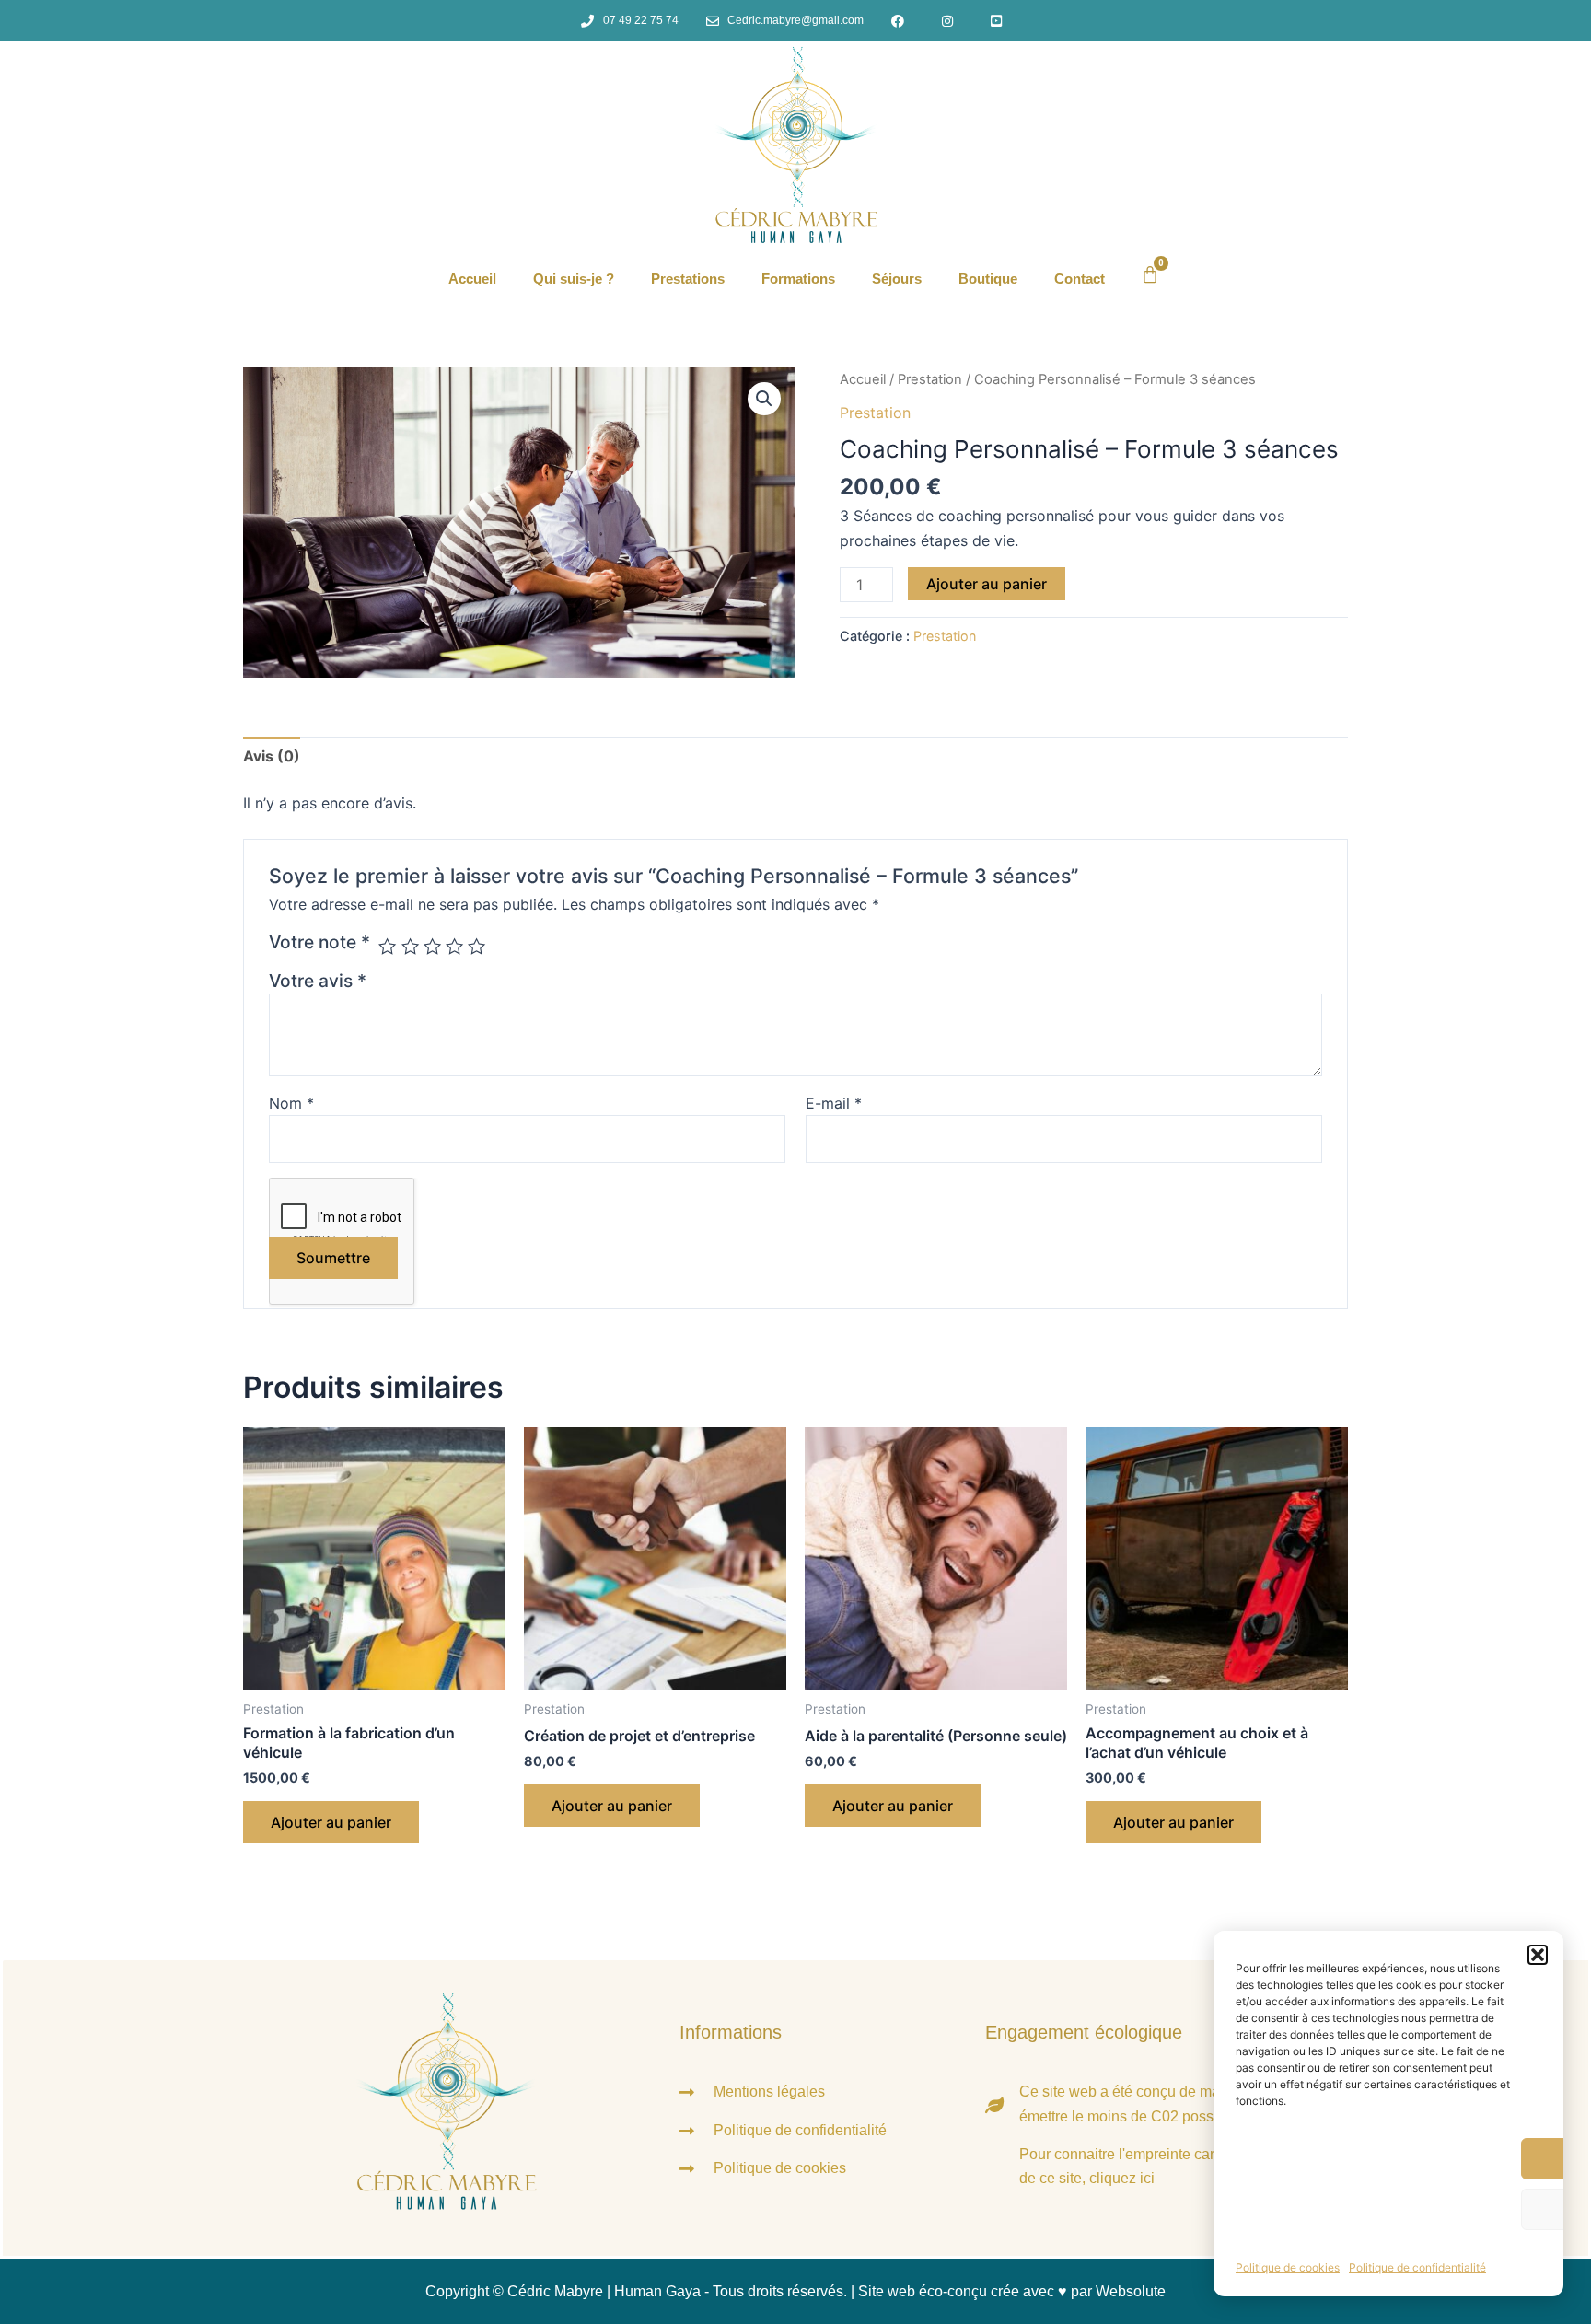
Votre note (319, 942)
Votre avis (318, 981)
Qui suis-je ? (574, 279)
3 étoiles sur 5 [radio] (432, 946)
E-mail (834, 1103)
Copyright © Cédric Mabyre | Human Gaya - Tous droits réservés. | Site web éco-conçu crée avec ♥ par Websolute (795, 2291)
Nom (291, 1103)
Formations (798, 279)
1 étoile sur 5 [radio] (387, 946)
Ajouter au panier (987, 584)
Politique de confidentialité (1417, 2267)
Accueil (472, 279)
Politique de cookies (1288, 2267)
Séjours (897, 279)
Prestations (688, 279)
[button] (1538, 1955)
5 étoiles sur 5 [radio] (476, 946)
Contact (1080, 279)
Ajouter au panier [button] (331, 1822)
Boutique (988, 279)
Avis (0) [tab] (272, 756)
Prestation (930, 379)
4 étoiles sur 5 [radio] (454, 946)
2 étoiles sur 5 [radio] (410, 946)
